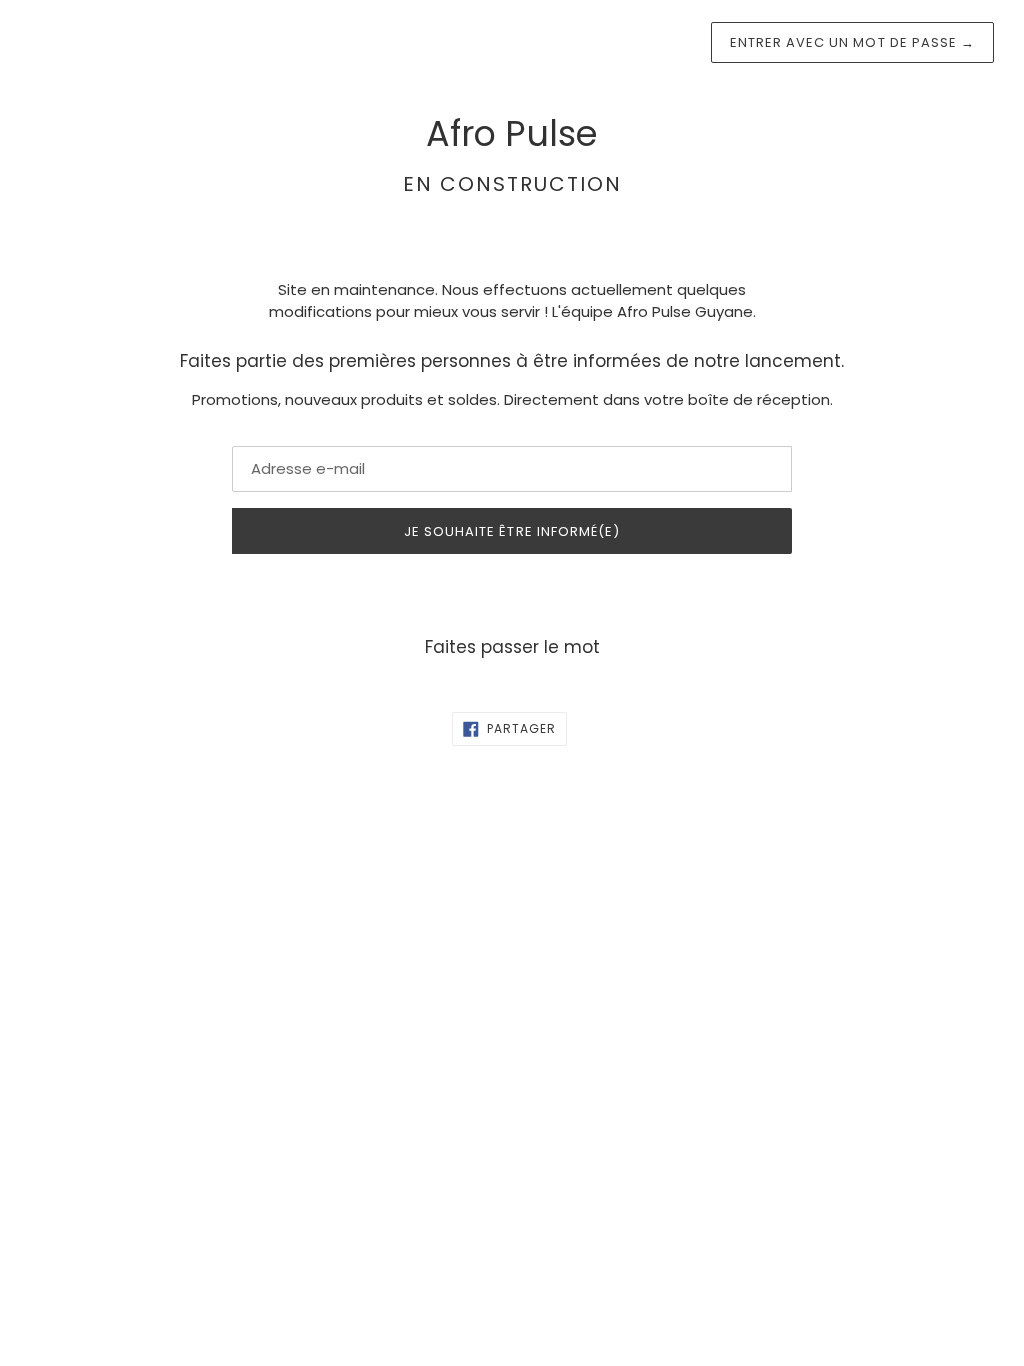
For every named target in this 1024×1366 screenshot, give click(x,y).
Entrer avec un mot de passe (852, 42)
